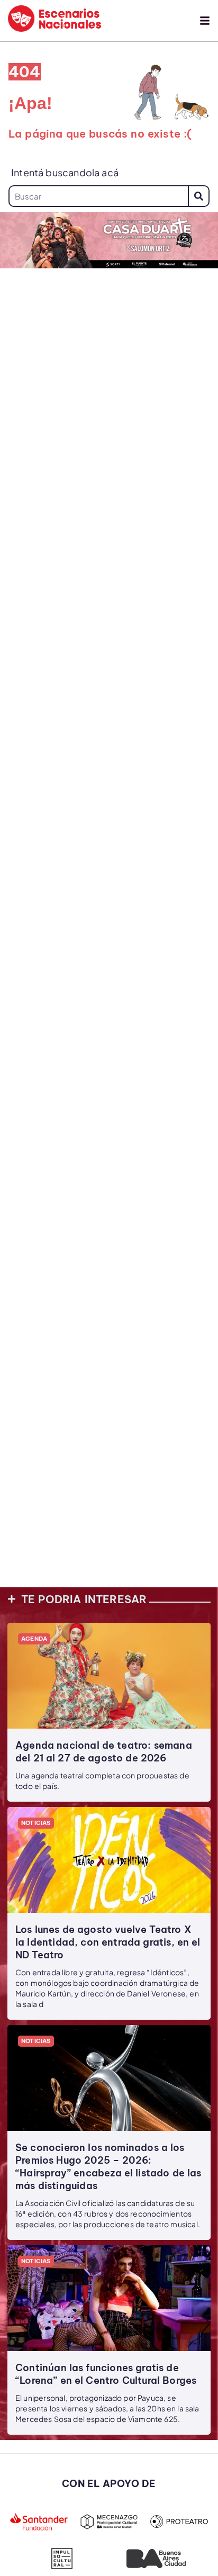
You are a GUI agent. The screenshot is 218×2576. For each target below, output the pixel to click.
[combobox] (98, 196)
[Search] (199, 196)
